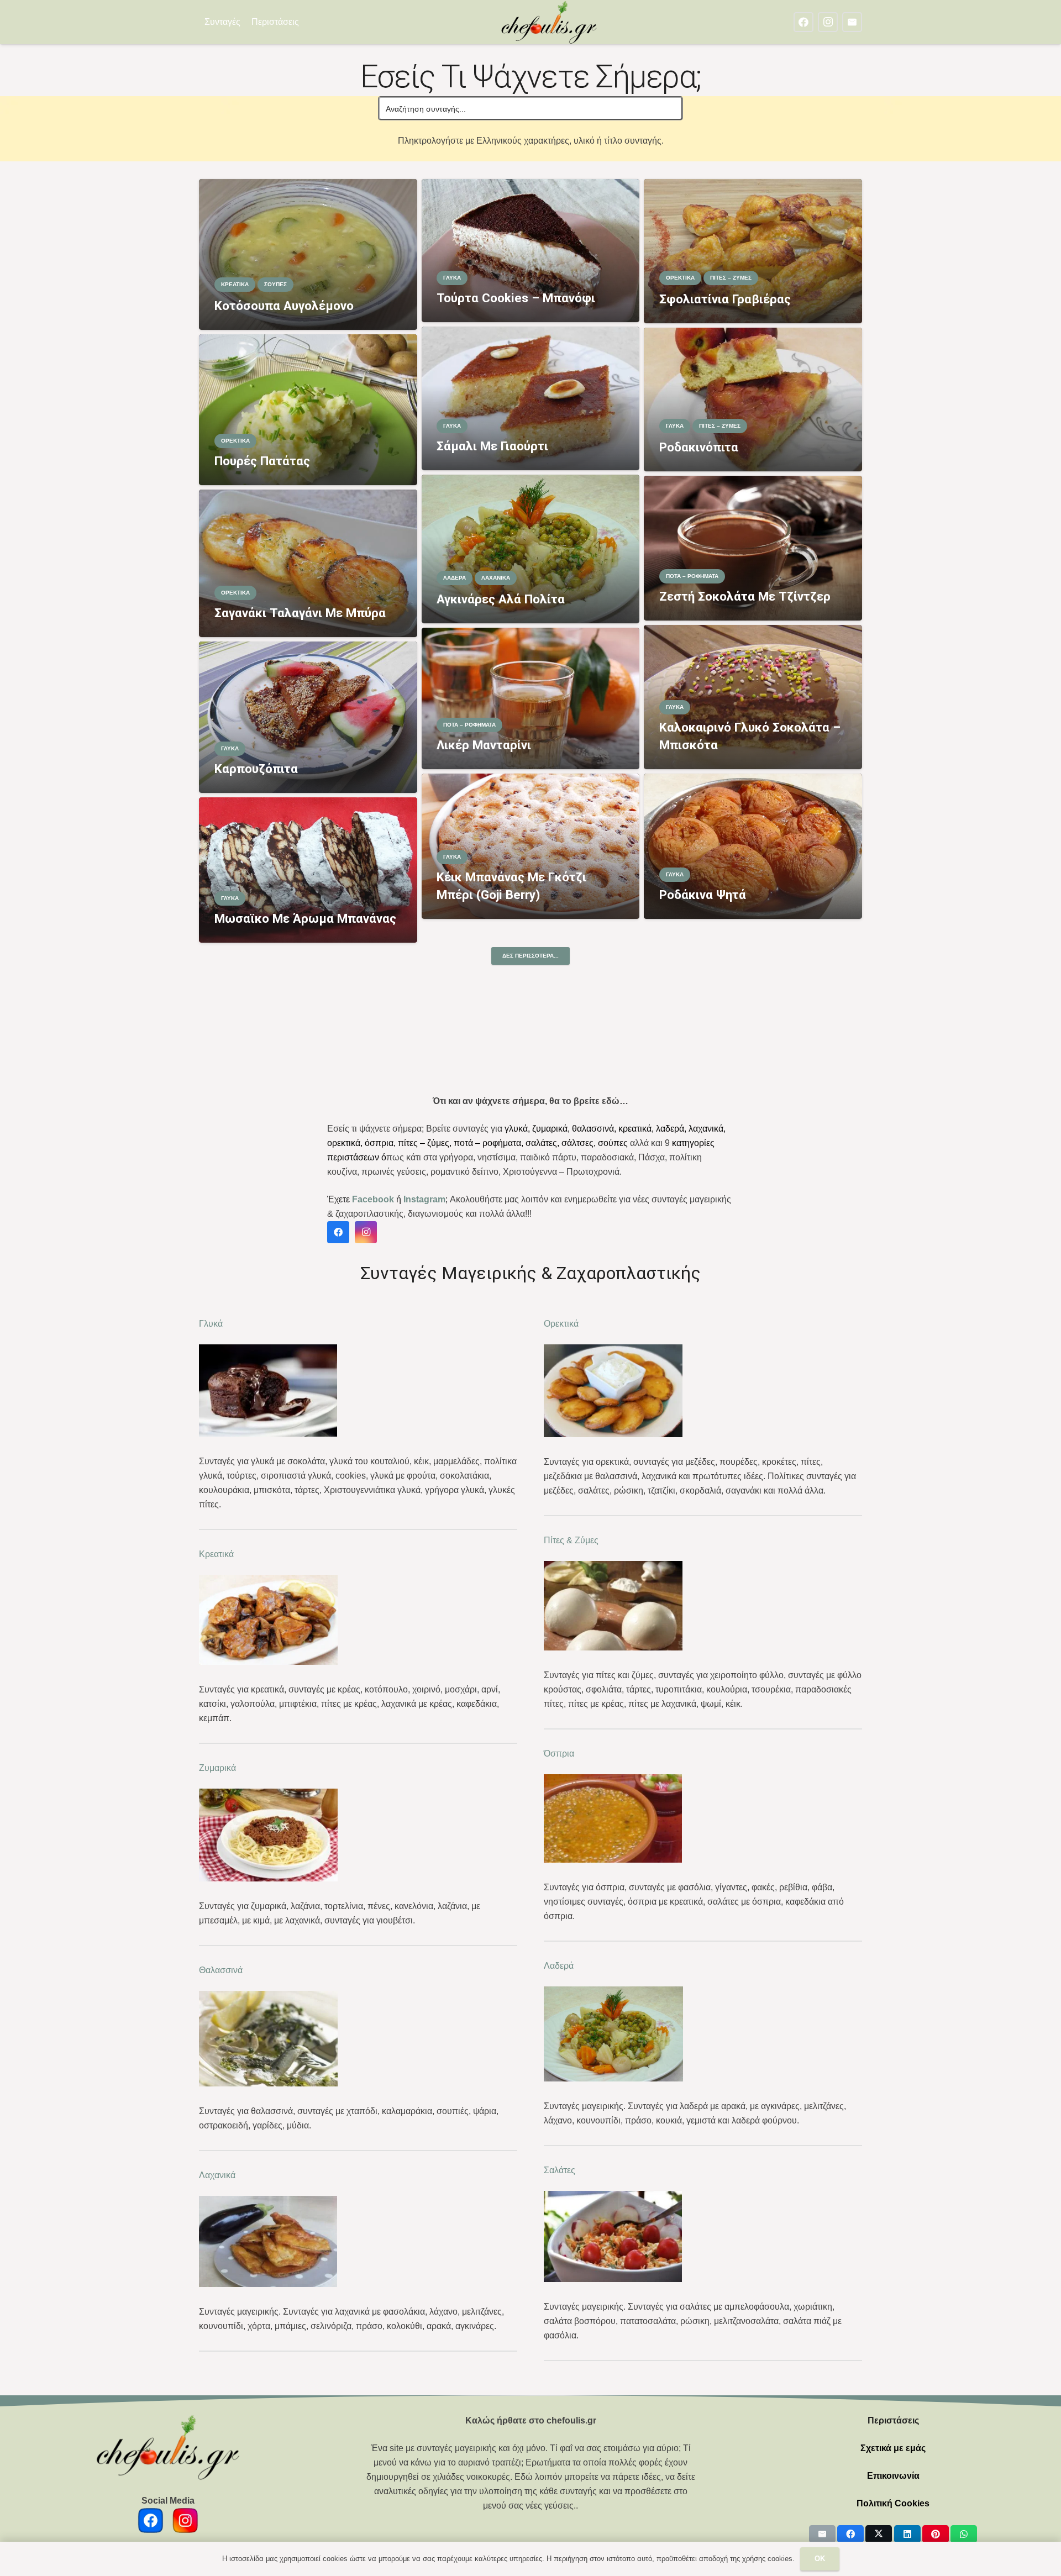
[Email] (852, 22)
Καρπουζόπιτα (256, 769)
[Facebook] (803, 22)
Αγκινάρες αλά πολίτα (501, 599)
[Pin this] (936, 2534)
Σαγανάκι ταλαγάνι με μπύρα (300, 613)
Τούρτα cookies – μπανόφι (516, 298)
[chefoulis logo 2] (549, 22)
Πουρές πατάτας (262, 461)
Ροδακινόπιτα (699, 447)
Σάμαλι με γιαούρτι (492, 446)
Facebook (373, 1199)
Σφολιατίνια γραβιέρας (725, 299)
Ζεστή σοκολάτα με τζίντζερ (745, 596)
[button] (306, 22)
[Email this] (822, 2534)
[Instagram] (828, 22)
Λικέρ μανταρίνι (484, 745)
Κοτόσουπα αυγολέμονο (284, 306)
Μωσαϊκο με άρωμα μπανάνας (305, 918)
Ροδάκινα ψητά (703, 895)
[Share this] (850, 2534)
